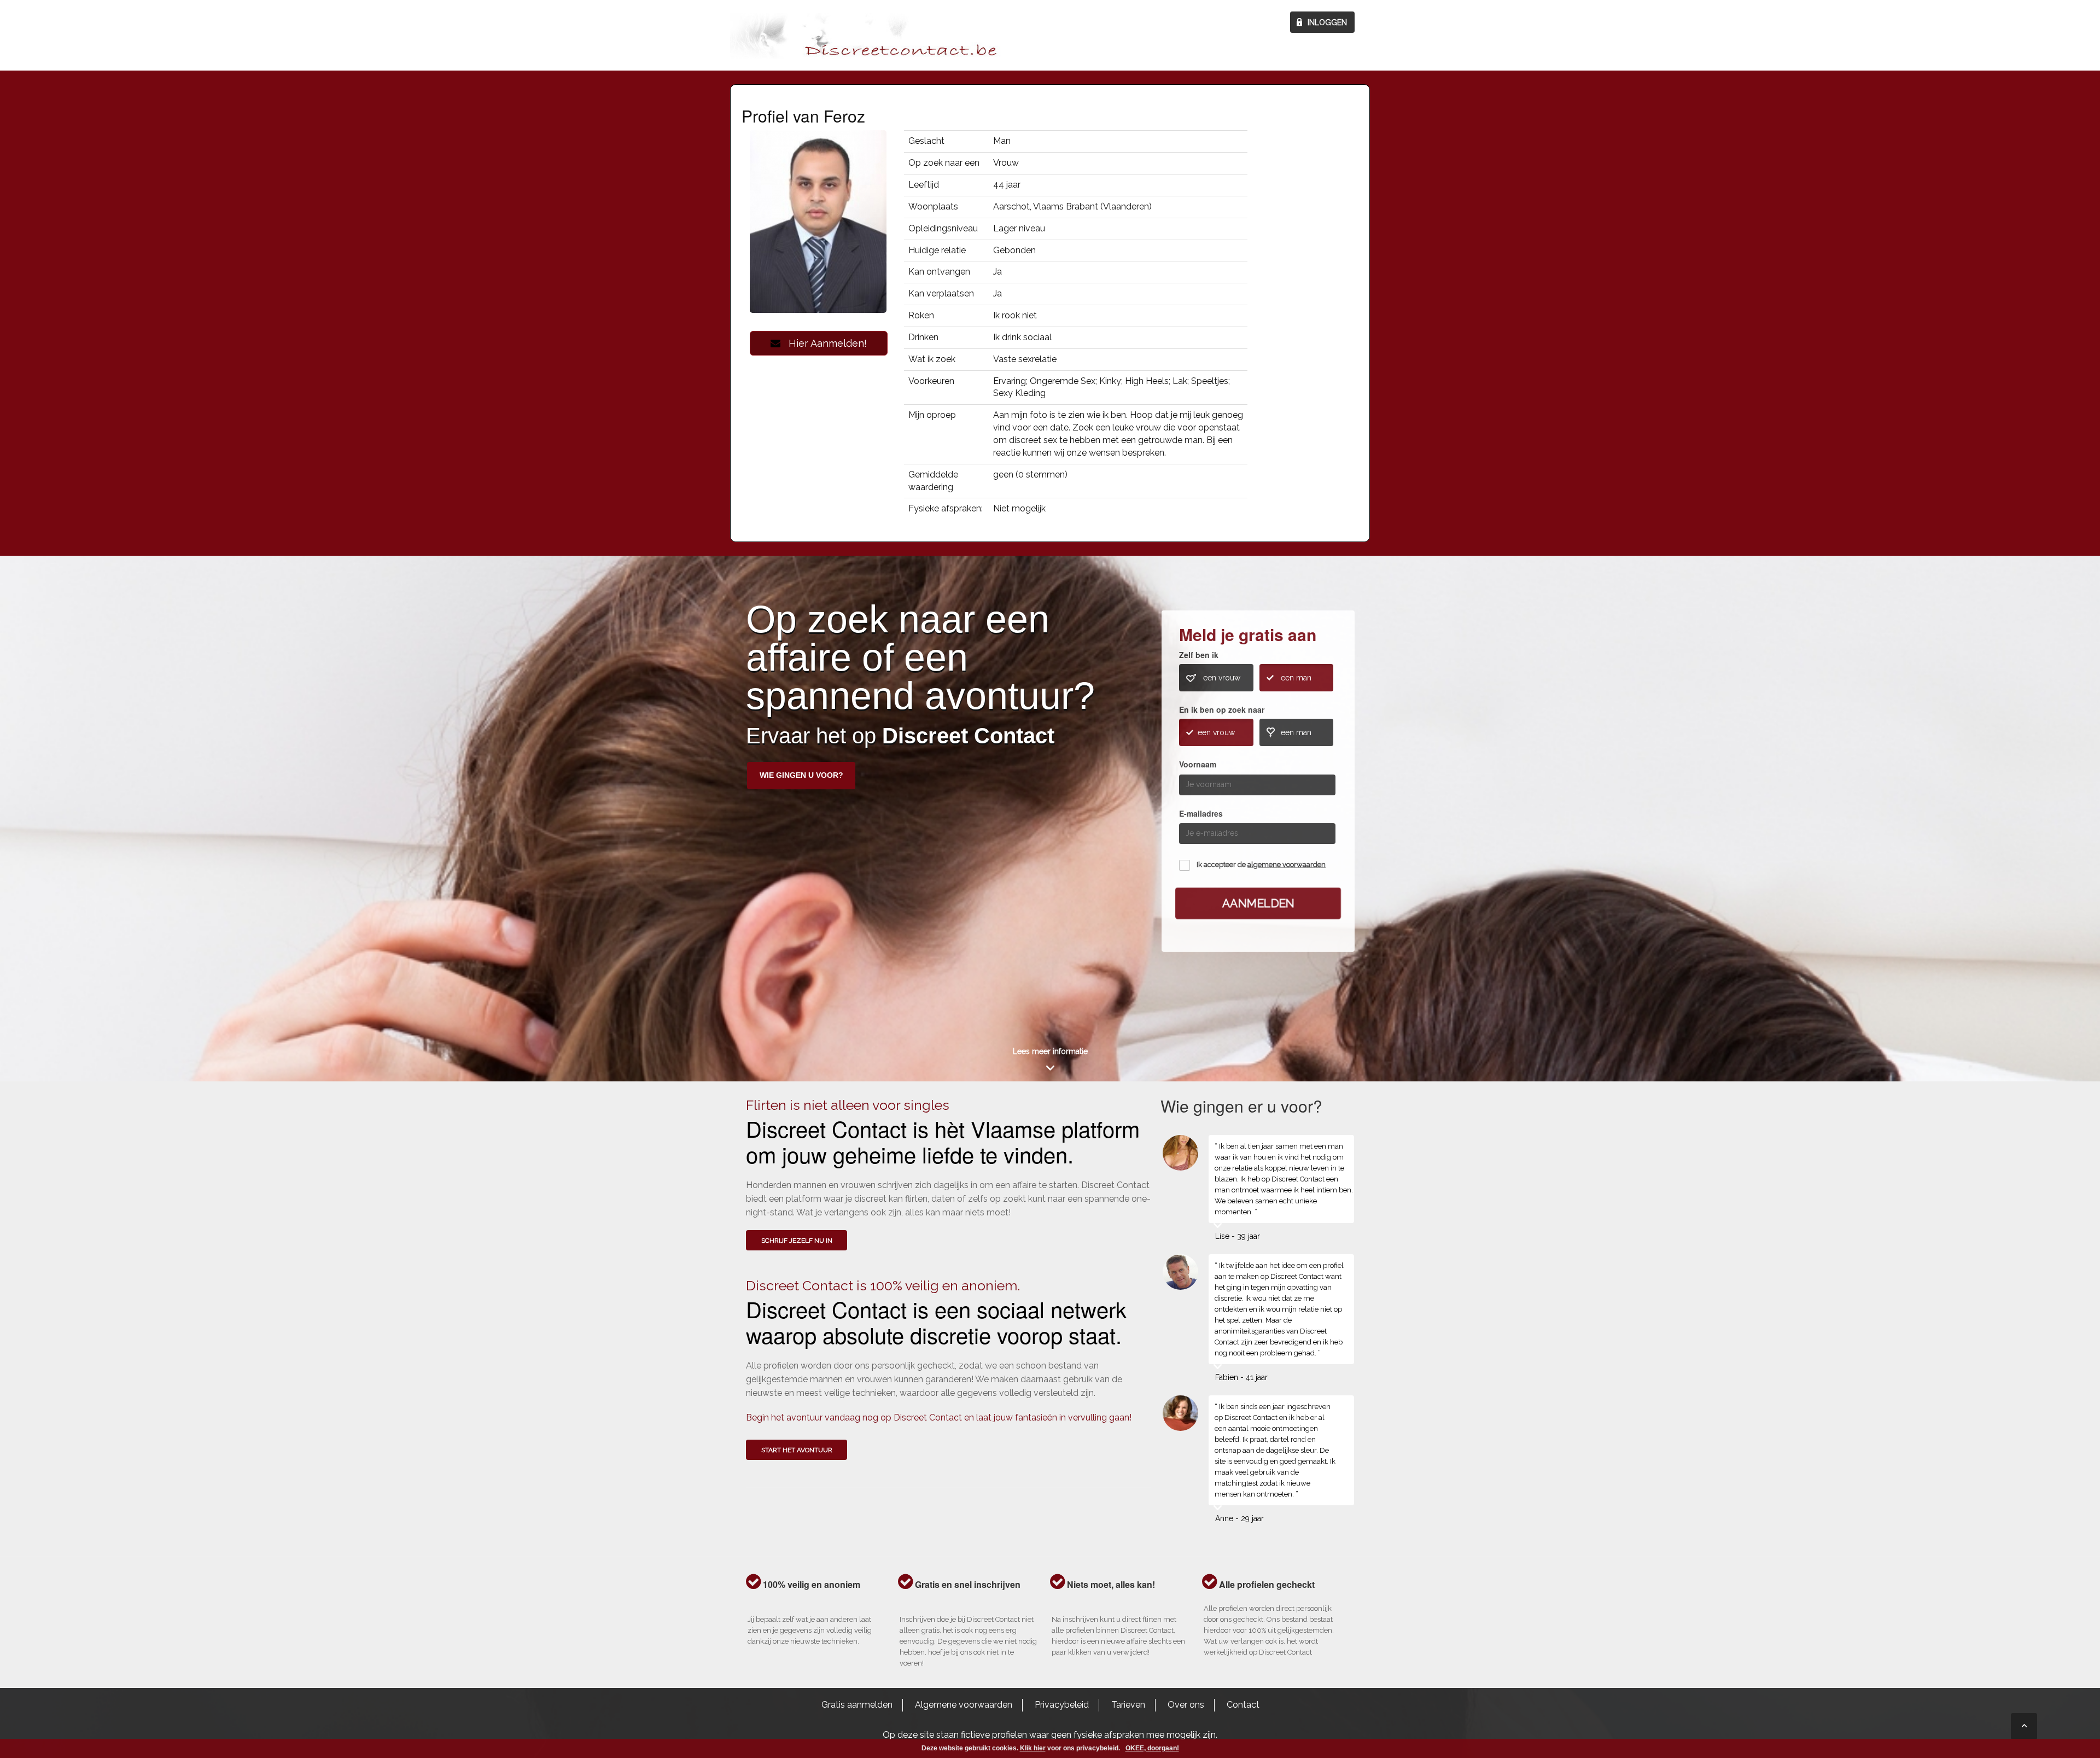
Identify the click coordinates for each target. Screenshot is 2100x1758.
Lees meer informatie (1050, 1051)
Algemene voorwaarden (964, 1705)
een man (1296, 678)
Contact (1243, 1705)
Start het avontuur (797, 1450)
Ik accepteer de (1261, 865)
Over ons (1186, 1705)
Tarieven (1128, 1705)
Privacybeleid (1062, 1705)
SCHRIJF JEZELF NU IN (797, 1241)
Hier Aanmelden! (824, 343)
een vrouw (1222, 678)
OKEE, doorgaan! (1152, 1748)
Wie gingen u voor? (801, 775)
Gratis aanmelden (857, 1705)
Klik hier (1033, 1748)
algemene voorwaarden (1287, 865)
